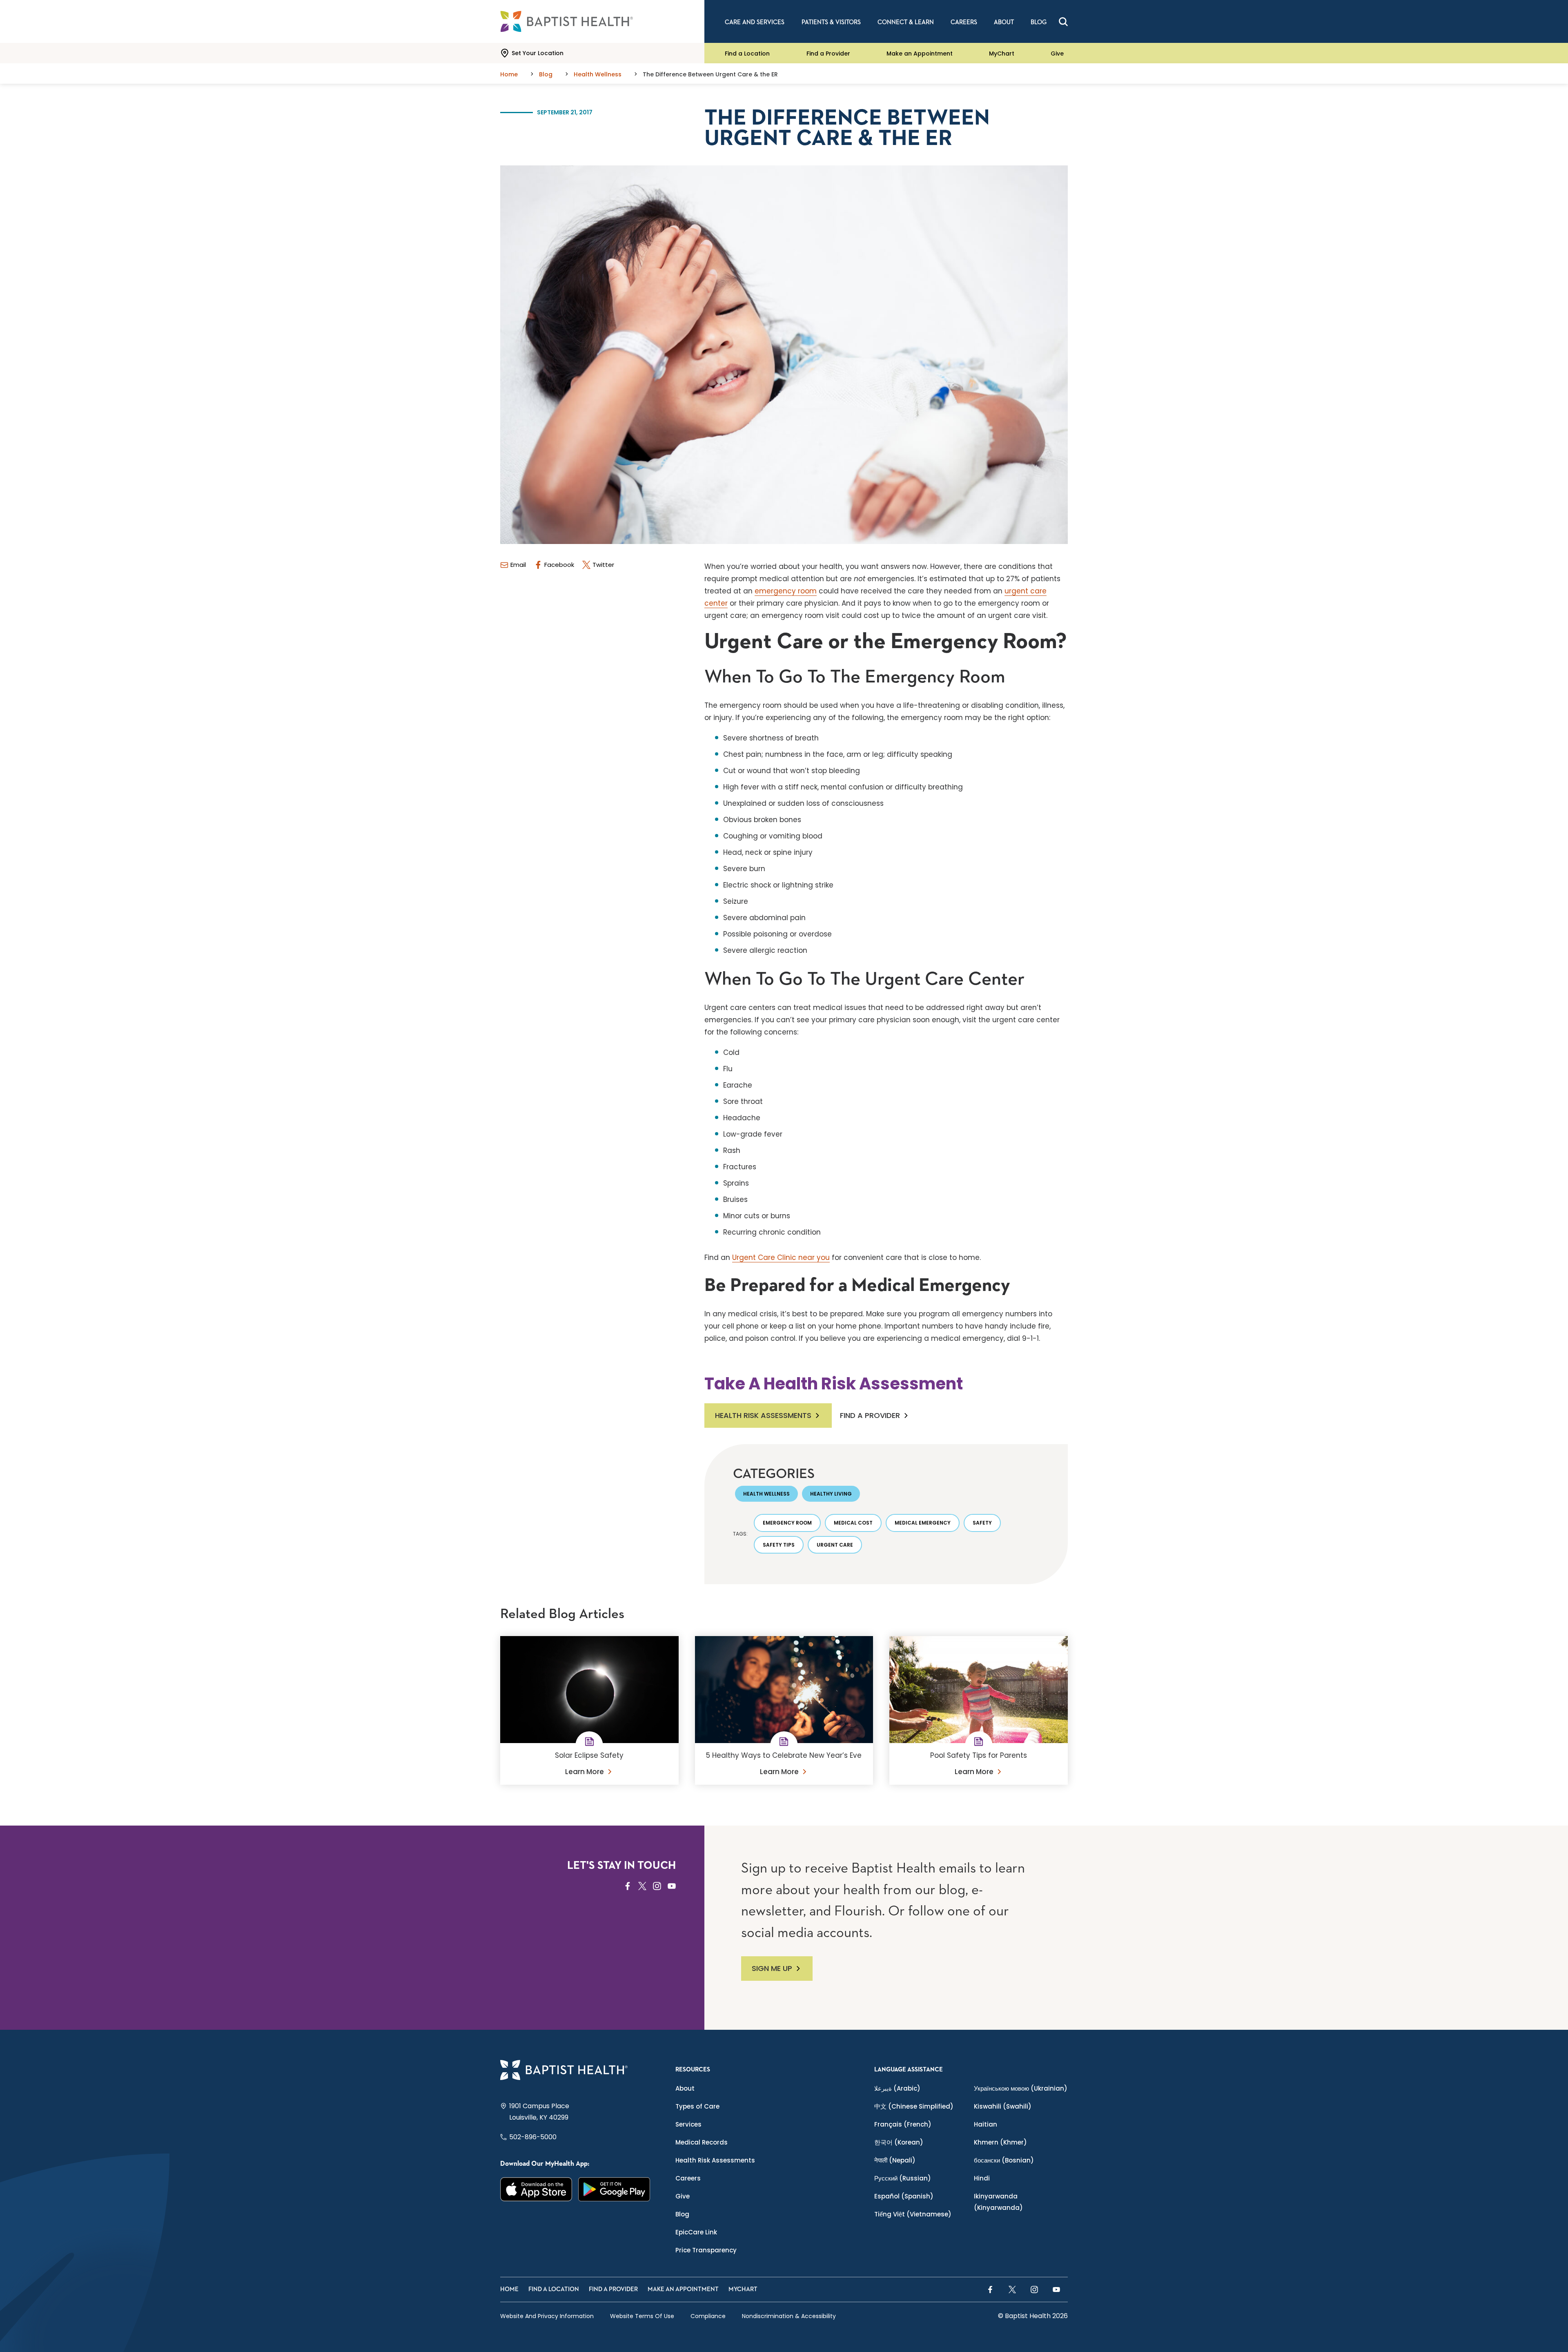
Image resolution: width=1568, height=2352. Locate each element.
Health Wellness (766, 1494)
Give (1057, 53)
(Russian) (903, 2178)
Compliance (708, 2316)
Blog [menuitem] (1039, 22)
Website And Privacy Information (547, 2316)
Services (688, 2124)
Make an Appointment (920, 53)
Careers (688, 2178)
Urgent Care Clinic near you (781, 1257)
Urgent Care (835, 1545)
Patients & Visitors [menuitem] (831, 22)
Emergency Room (787, 1523)
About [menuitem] (1004, 22)
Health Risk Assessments (763, 1415)
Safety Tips (779, 1545)
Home (509, 2289)
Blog (682, 2214)
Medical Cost (853, 1523)
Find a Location (747, 53)
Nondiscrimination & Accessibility (789, 2316)
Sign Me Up (772, 1968)
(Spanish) (904, 2196)
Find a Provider (828, 53)
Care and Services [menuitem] (755, 22)
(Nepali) (895, 2160)
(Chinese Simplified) (914, 2106)
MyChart (1002, 53)
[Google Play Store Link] (614, 2189)
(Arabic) (897, 2088)
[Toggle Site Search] (1063, 22)
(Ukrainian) (1021, 2088)
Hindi (982, 2178)
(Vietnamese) (913, 2214)
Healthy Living (831, 1494)
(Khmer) (1000, 2142)
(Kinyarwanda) (998, 2202)
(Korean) (899, 2142)
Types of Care (697, 2106)
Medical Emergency (923, 1523)
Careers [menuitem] (964, 22)
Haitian (986, 2124)
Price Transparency (706, 2250)
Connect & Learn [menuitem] (906, 22)
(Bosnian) (1004, 2160)
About (685, 2088)
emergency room (786, 591)
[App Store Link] (536, 2189)
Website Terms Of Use (642, 2316)
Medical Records (702, 2142)
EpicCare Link (696, 2232)
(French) (903, 2124)
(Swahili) (1003, 2106)
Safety (982, 1523)
